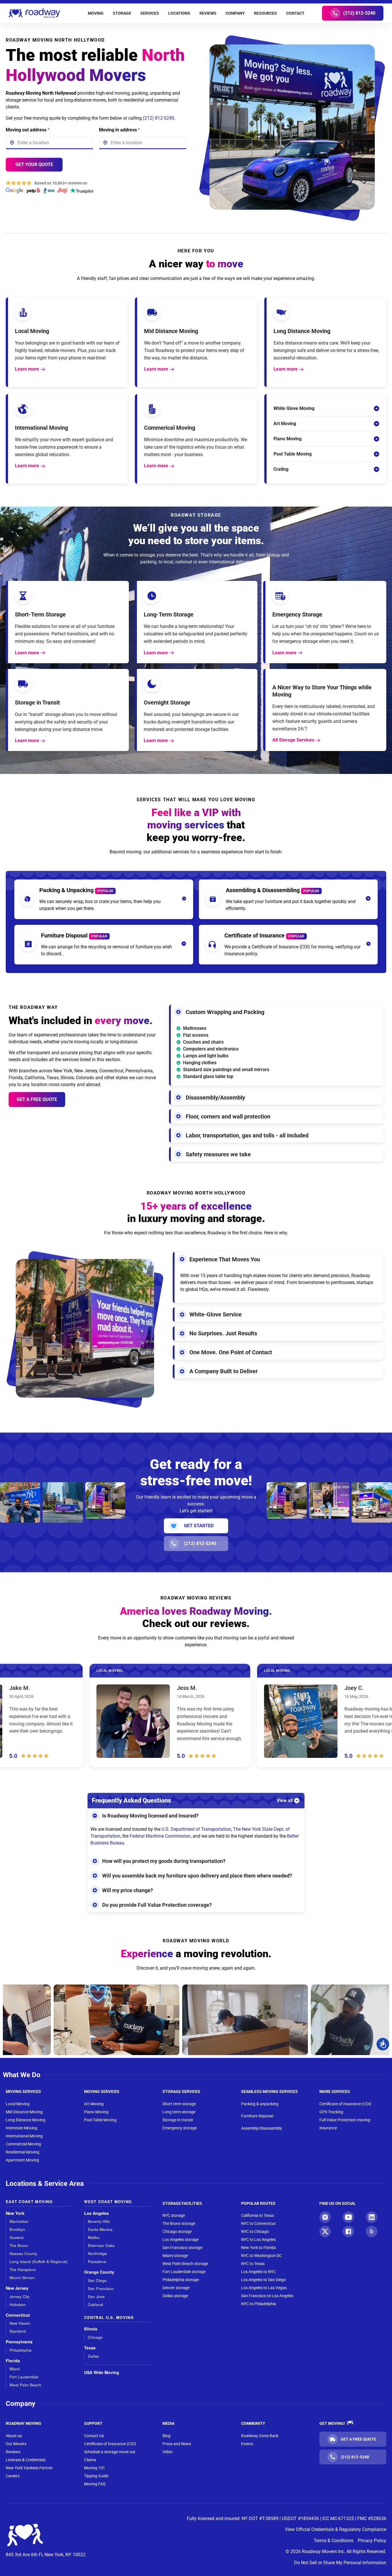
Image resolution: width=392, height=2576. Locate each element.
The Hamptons (23, 2269)
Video (167, 2452)
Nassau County (23, 2253)
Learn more (27, 369)
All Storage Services (293, 740)
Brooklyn (17, 2229)
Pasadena (97, 2261)
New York (15, 2213)
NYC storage (174, 2215)
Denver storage (176, 2288)
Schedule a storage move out (110, 2452)
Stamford (18, 2331)
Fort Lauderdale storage (184, 2272)
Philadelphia (21, 2350)
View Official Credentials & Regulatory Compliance (336, 2529)
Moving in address (120, 130)
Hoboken (18, 2304)
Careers (13, 2476)
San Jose (96, 2296)
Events (247, 2444)
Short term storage (179, 2104)
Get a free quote (37, 1099)
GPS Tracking (331, 2112)
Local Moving (18, 2104)
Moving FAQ (95, 2484)
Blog (166, 2436)
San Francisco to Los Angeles (267, 2296)
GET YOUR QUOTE (34, 165)
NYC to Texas (253, 2264)
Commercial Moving (23, 2144)
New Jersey (17, 2288)
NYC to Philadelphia (259, 2304)
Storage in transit (178, 2120)
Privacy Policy (372, 2541)
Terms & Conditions (333, 2541)
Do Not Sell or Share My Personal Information (340, 2563)
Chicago (95, 2337)
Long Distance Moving (26, 2120)
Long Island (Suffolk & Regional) (39, 2261)
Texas (90, 2348)
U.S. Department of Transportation (196, 1829)
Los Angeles (96, 2213)
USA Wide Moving (102, 2372)
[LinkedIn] (372, 2217)
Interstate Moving (22, 2128)
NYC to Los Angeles (258, 2240)
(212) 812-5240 (159, 118)
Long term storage (179, 2112)
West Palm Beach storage (185, 2264)
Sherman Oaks (101, 2245)
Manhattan (19, 2221)
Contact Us (94, 2436)
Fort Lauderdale (24, 2377)
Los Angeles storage (181, 2240)
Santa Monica (100, 2229)
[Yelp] (372, 2231)
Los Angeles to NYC (258, 2272)
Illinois (91, 2329)
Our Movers (16, 2444)
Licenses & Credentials (26, 2460)
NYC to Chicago (255, 2231)
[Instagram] (325, 2217)
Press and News (177, 2444)
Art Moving (94, 2104)
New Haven (20, 2323)
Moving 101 (95, 2468)
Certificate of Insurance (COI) (345, 2104)
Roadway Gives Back (260, 2436)
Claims (90, 2460)
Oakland (95, 2304)
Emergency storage (180, 2128)
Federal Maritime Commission (160, 1836)
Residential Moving (23, 2152)
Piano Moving (96, 2112)
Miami (15, 2369)
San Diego (97, 2280)
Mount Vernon (22, 2278)
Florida (13, 2361)
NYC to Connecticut (258, 2223)
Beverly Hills (99, 2221)
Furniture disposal (257, 2116)
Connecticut (18, 2315)
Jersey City (20, 2296)
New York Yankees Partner (29, 2468)
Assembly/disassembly (262, 2128)
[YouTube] (348, 2217)
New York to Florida (258, 2248)
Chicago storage (177, 2231)
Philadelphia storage (181, 2280)
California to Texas (258, 2215)
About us (14, 2436)
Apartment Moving (22, 2160)
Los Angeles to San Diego (263, 2280)
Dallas (93, 2356)
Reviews (13, 2452)
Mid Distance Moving (24, 2112)
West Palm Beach (25, 2385)
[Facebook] (348, 2231)
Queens (17, 2237)
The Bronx (19, 2245)
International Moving (24, 2136)
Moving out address (28, 130)
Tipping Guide (96, 2476)
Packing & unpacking (260, 2104)
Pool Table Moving (100, 2120)
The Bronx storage (179, 2223)
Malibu (94, 2237)
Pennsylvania (19, 2342)
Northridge (97, 2253)
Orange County (99, 2272)
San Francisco (101, 2288)
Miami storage (175, 2256)
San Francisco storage (182, 2248)
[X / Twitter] (325, 2231)
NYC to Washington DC (261, 2256)
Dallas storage (175, 2296)
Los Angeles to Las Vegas (264, 2288)
